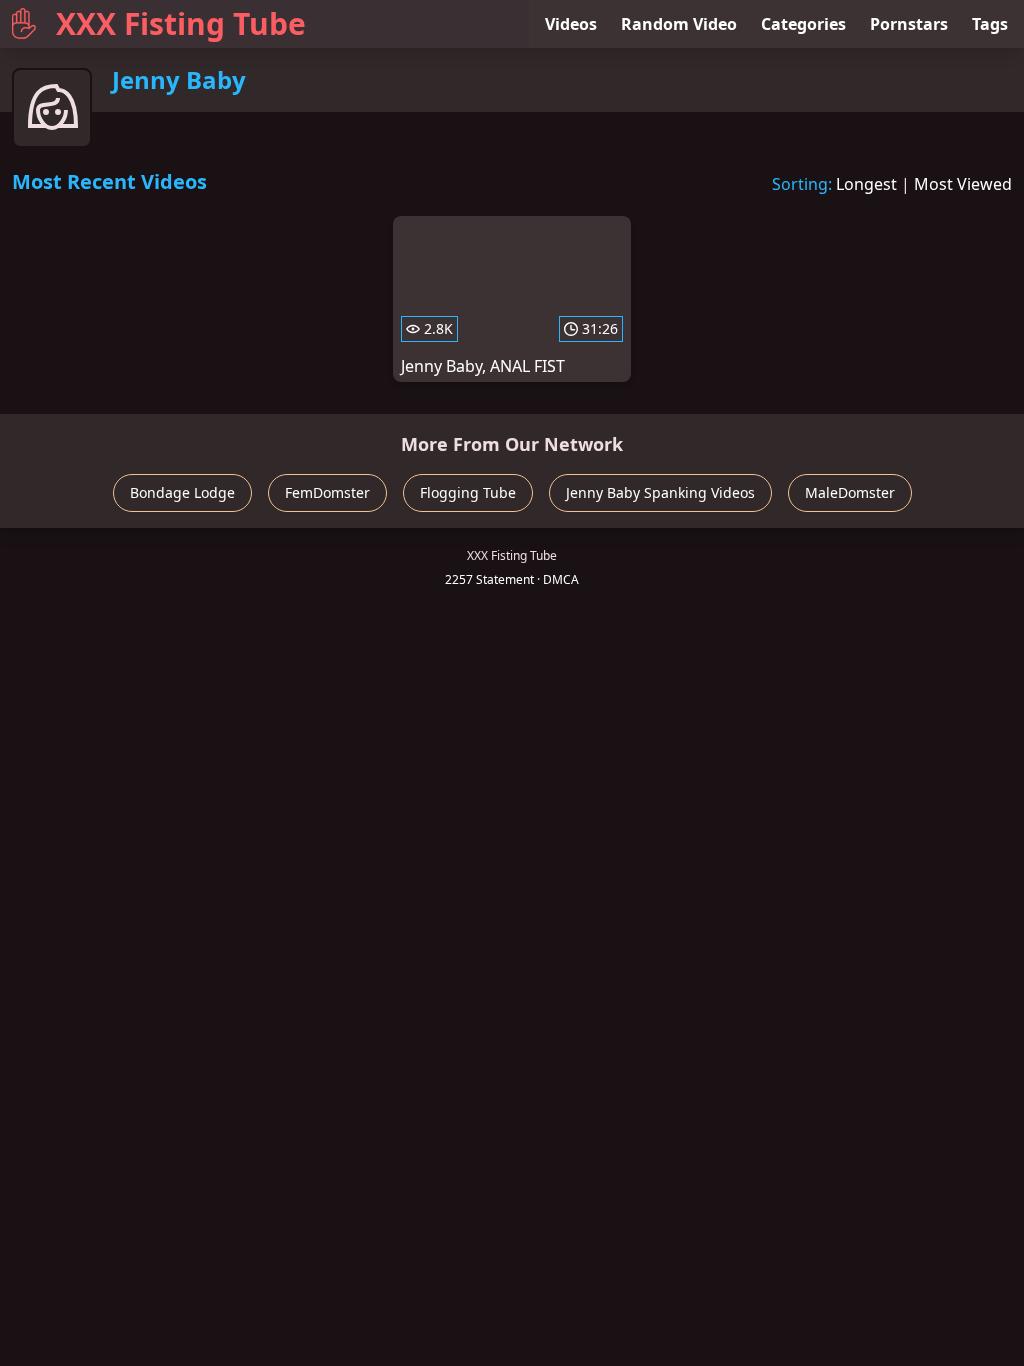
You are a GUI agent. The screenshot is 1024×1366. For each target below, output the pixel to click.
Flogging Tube (468, 492)
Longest (866, 184)
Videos (571, 24)
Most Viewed (963, 184)
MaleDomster (850, 492)
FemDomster (327, 492)
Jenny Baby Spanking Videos (660, 492)
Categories (803, 24)
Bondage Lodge (182, 492)
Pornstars (909, 24)
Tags (990, 24)
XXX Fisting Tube (181, 23)
